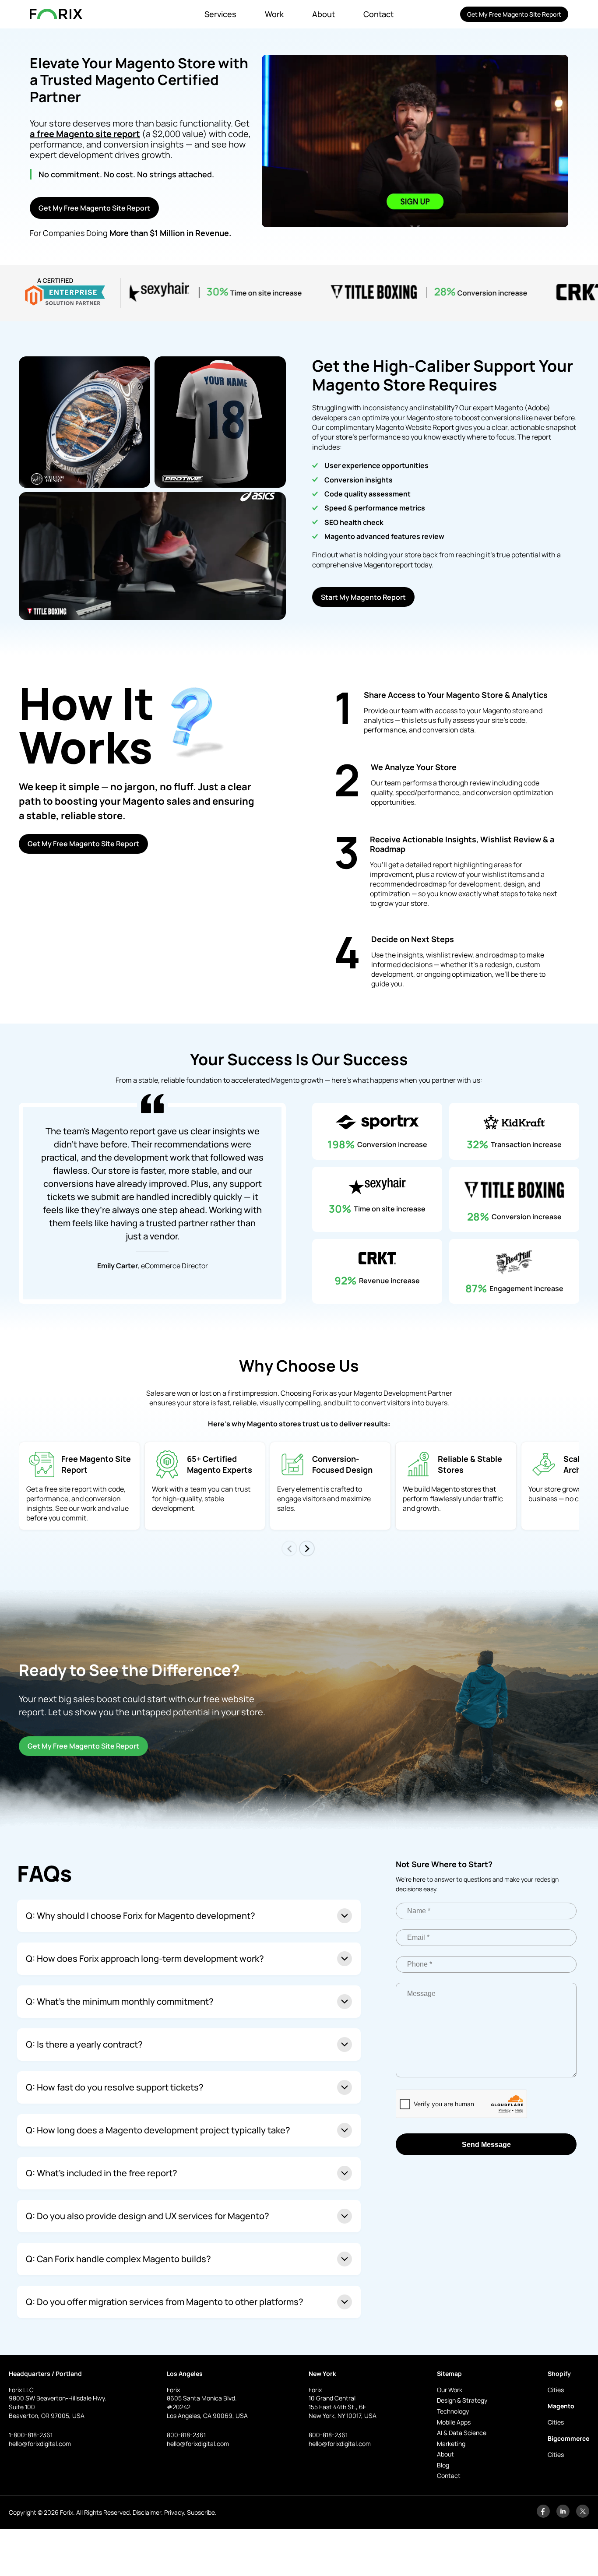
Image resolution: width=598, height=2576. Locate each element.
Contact (378, 14)
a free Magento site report (85, 134)
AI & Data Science (462, 2433)
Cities (556, 2390)
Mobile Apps (454, 2422)
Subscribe (201, 2512)
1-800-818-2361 (31, 2435)
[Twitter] (583, 2515)
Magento (561, 2406)
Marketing (451, 2444)
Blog (443, 2465)
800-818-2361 (186, 2435)
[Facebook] (543, 2515)
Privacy (174, 2512)
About (324, 14)
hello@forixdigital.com (40, 2444)
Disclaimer (147, 2512)
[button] (307, 1548)
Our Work (450, 2390)
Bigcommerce (568, 2438)
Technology (453, 2411)
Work (274, 14)
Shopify (559, 2374)
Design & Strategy (462, 2400)
